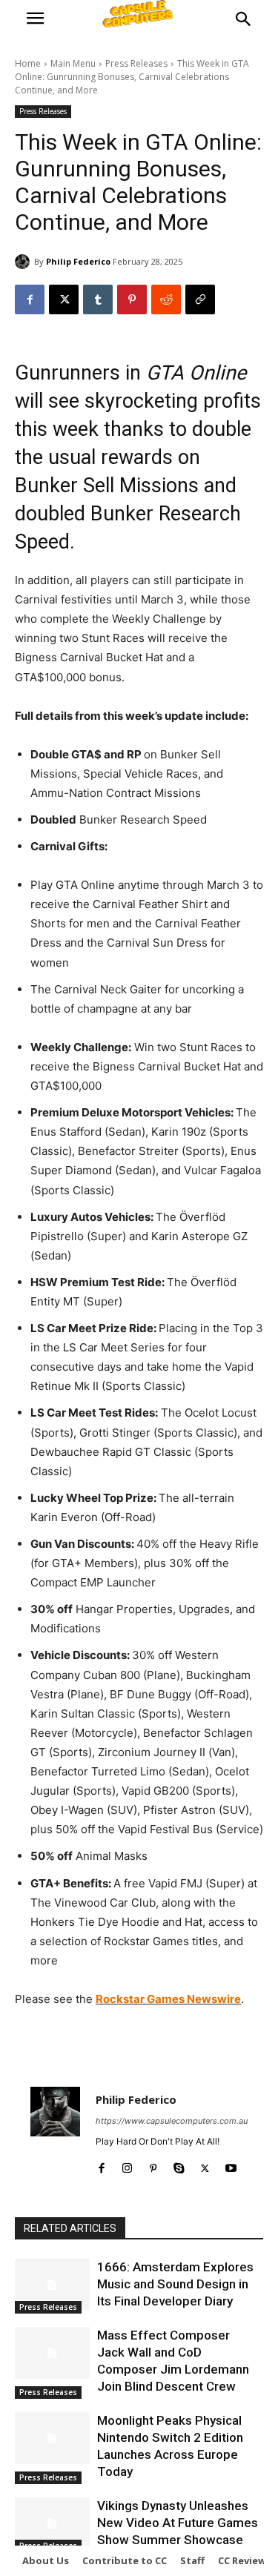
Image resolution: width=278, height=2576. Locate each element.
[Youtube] (231, 2165)
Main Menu (73, 63)
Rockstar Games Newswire (168, 1999)
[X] (64, 299)
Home (28, 63)
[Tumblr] (98, 299)
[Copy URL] (200, 299)
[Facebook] (30, 299)
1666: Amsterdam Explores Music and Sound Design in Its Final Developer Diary (175, 2284)
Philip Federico (78, 261)
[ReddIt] (166, 299)
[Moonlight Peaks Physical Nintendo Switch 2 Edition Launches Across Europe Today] (52, 2438)
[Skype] (179, 2165)
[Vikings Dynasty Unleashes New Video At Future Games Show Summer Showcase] (52, 2523)
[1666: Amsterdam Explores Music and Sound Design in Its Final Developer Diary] (52, 2285)
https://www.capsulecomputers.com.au (172, 2121)
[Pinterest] (132, 299)
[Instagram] (127, 2165)
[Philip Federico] (24, 262)
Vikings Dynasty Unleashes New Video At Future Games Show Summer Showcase (178, 2523)
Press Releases (136, 63)
